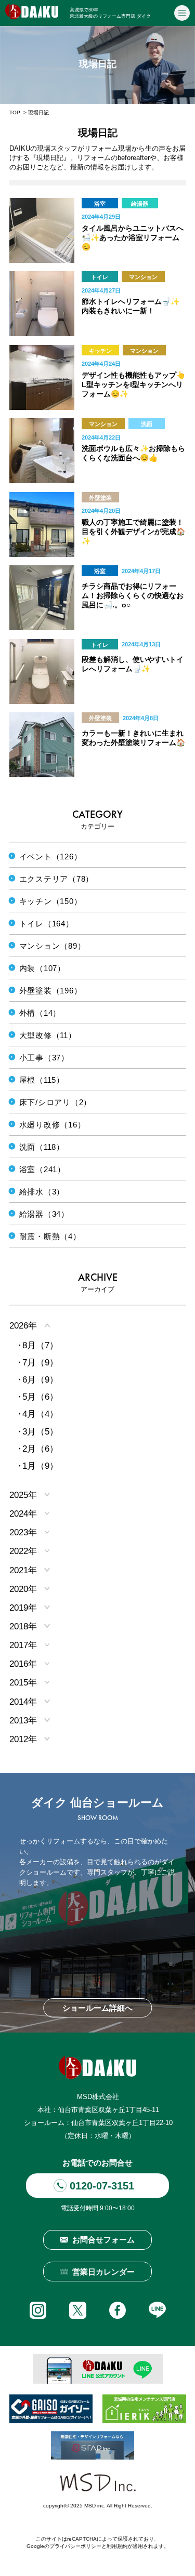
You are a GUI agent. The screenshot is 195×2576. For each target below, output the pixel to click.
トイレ (100, 277)
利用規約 (117, 2546)
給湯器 (140, 204)
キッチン (100, 351)
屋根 (141, 498)
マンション (143, 277)
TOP (15, 112)
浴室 (100, 204)
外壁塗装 (100, 498)
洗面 (147, 424)
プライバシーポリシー (75, 2546)
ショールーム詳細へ (97, 2008)
